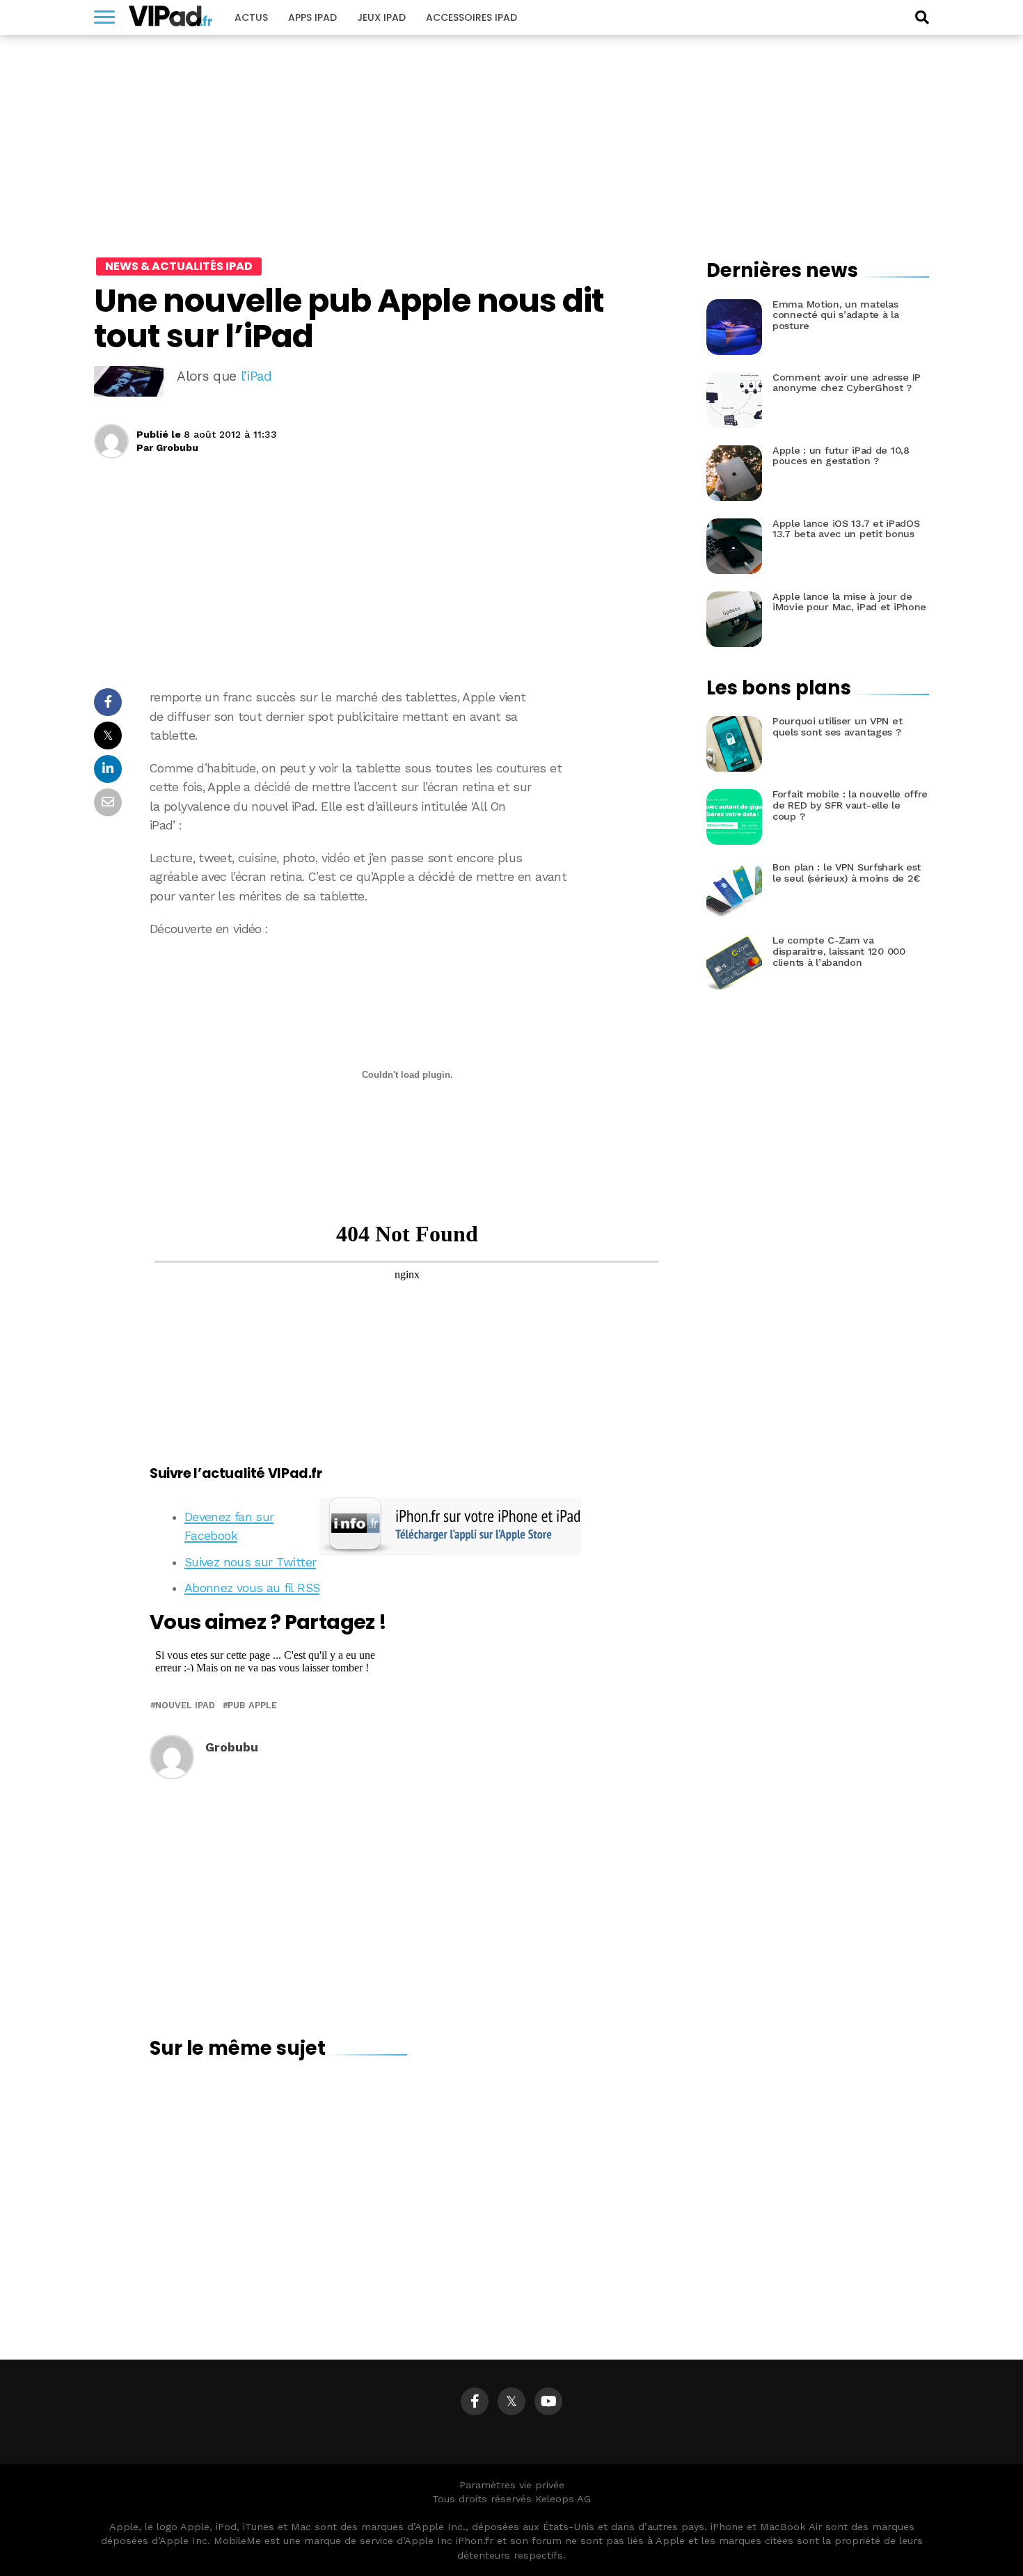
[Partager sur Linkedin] (108, 773)
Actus (251, 17)
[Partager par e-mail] (108, 806)
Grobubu (177, 447)
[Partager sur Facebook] (108, 706)
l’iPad (256, 376)
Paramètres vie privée (512, 2485)
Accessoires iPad (471, 17)
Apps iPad (312, 17)
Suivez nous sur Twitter (250, 1562)
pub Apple (252, 1706)
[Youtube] (548, 2401)
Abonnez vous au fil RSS (252, 1588)
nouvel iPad (185, 1706)
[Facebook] (475, 2401)
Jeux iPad (381, 17)
